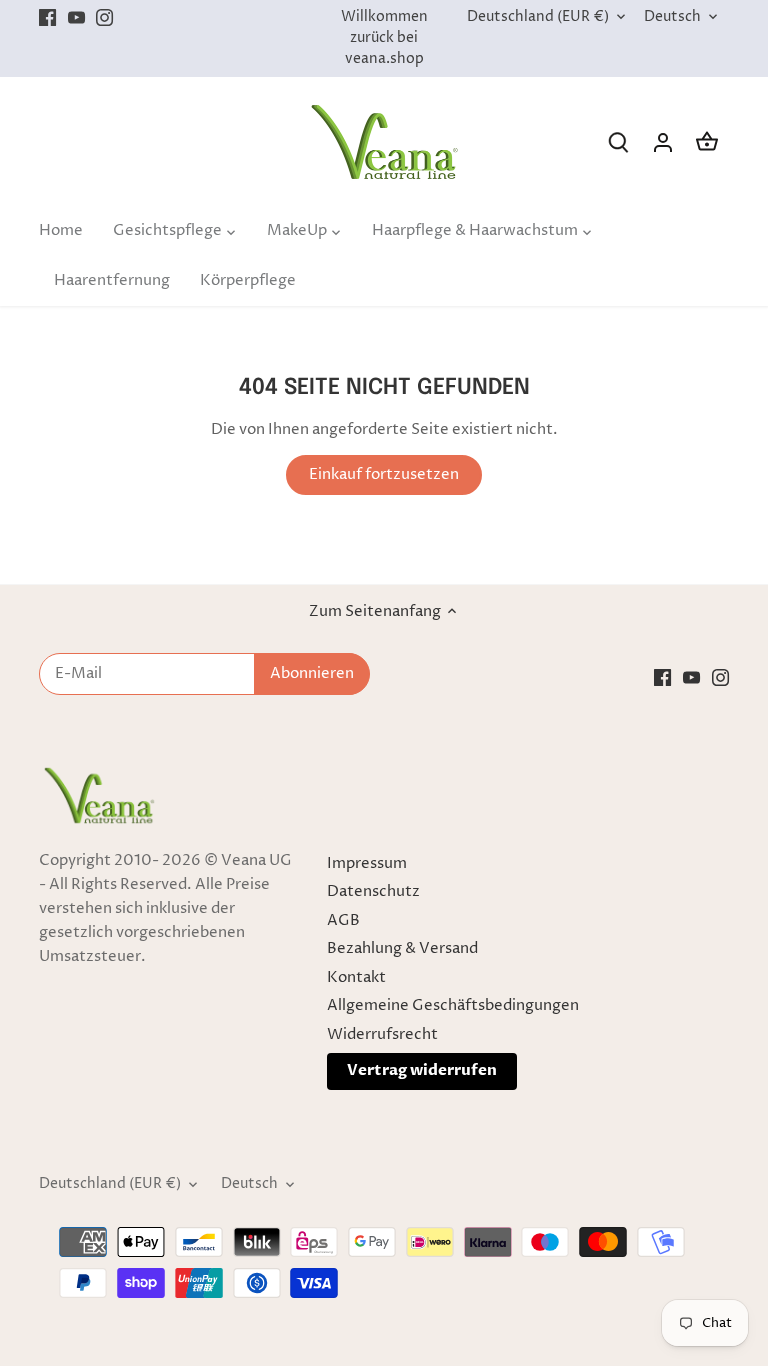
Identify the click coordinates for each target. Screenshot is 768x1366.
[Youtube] (577, 1268)
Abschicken (624, 1206)
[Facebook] (548, 1268)
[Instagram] (606, 1268)
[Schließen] (701, 998)
